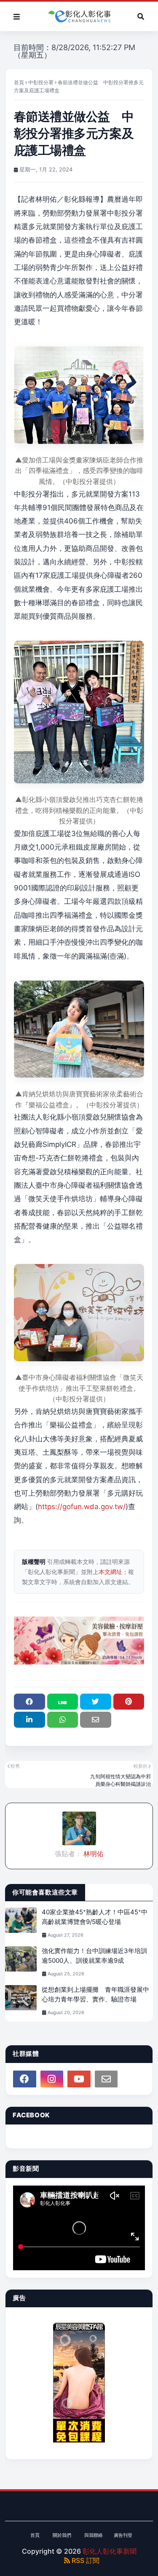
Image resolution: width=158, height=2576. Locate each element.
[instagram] (52, 2079)
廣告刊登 (123, 2535)
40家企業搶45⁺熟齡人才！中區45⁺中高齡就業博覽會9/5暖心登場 (95, 1917)
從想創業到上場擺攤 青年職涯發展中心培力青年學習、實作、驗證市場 (95, 1994)
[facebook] (25, 2079)
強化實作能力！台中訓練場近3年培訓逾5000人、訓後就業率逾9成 (94, 1956)
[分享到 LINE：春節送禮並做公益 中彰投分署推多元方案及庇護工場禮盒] (63, 1702)
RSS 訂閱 (85, 2560)
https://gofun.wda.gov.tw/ (82, 1507)
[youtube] (79, 2079)
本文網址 (110, 1572)
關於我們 (62, 2535)
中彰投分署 (41, 82)
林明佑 (93, 1854)
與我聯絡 (94, 2535)
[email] (106, 2079)
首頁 (19, 82)
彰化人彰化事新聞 (110, 2551)
